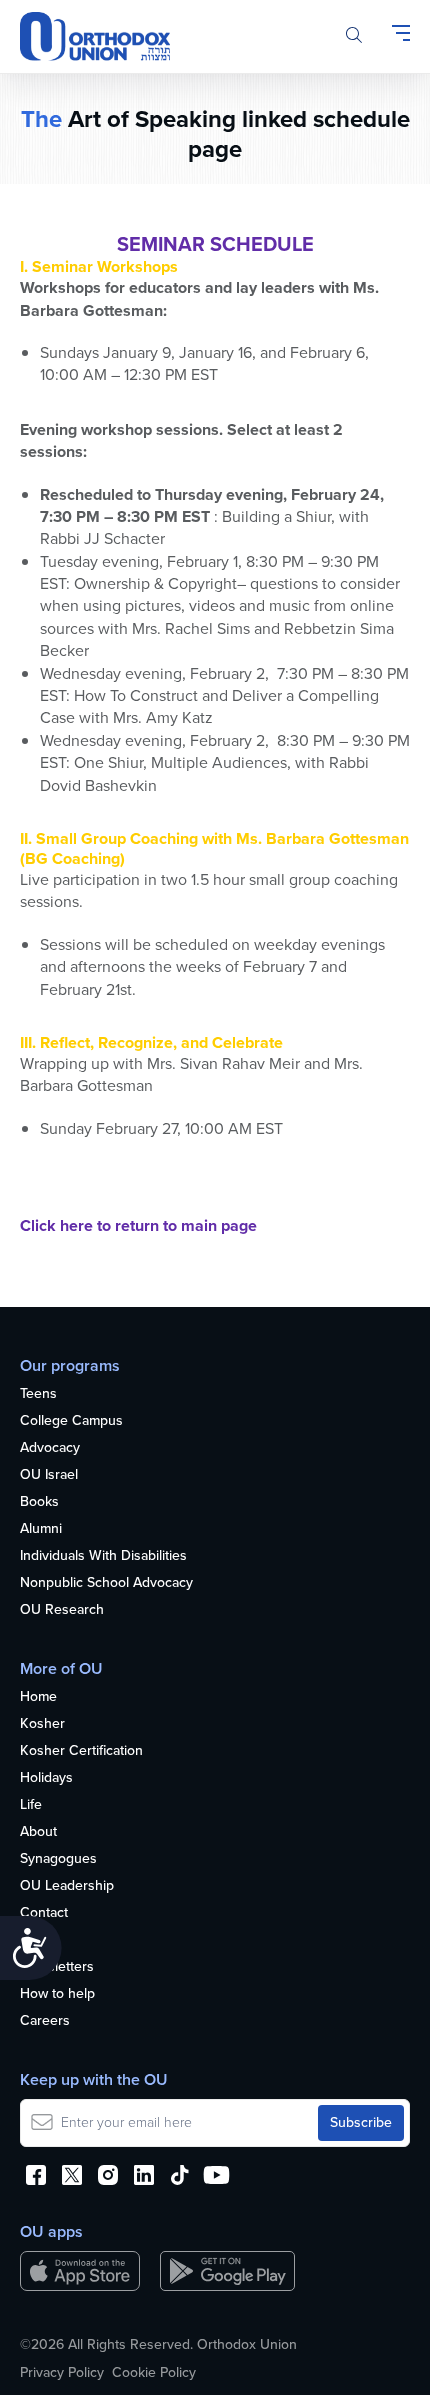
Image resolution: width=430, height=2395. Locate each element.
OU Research (62, 1610)
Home (38, 1697)
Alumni (41, 1529)
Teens (38, 1394)
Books (39, 1502)
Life (31, 1805)
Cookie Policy (154, 2373)
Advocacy (50, 1448)
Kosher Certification (81, 1751)
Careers (45, 2021)
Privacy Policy (62, 2373)
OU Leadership (67, 1886)
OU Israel (49, 1475)
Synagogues (58, 1859)
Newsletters (57, 1967)
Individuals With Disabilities (103, 1556)
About (38, 1832)
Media (39, 1940)
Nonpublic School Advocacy (106, 1583)
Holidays (46, 1778)
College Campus (71, 1421)
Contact (44, 1913)
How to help (57, 1994)
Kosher (42, 1724)
